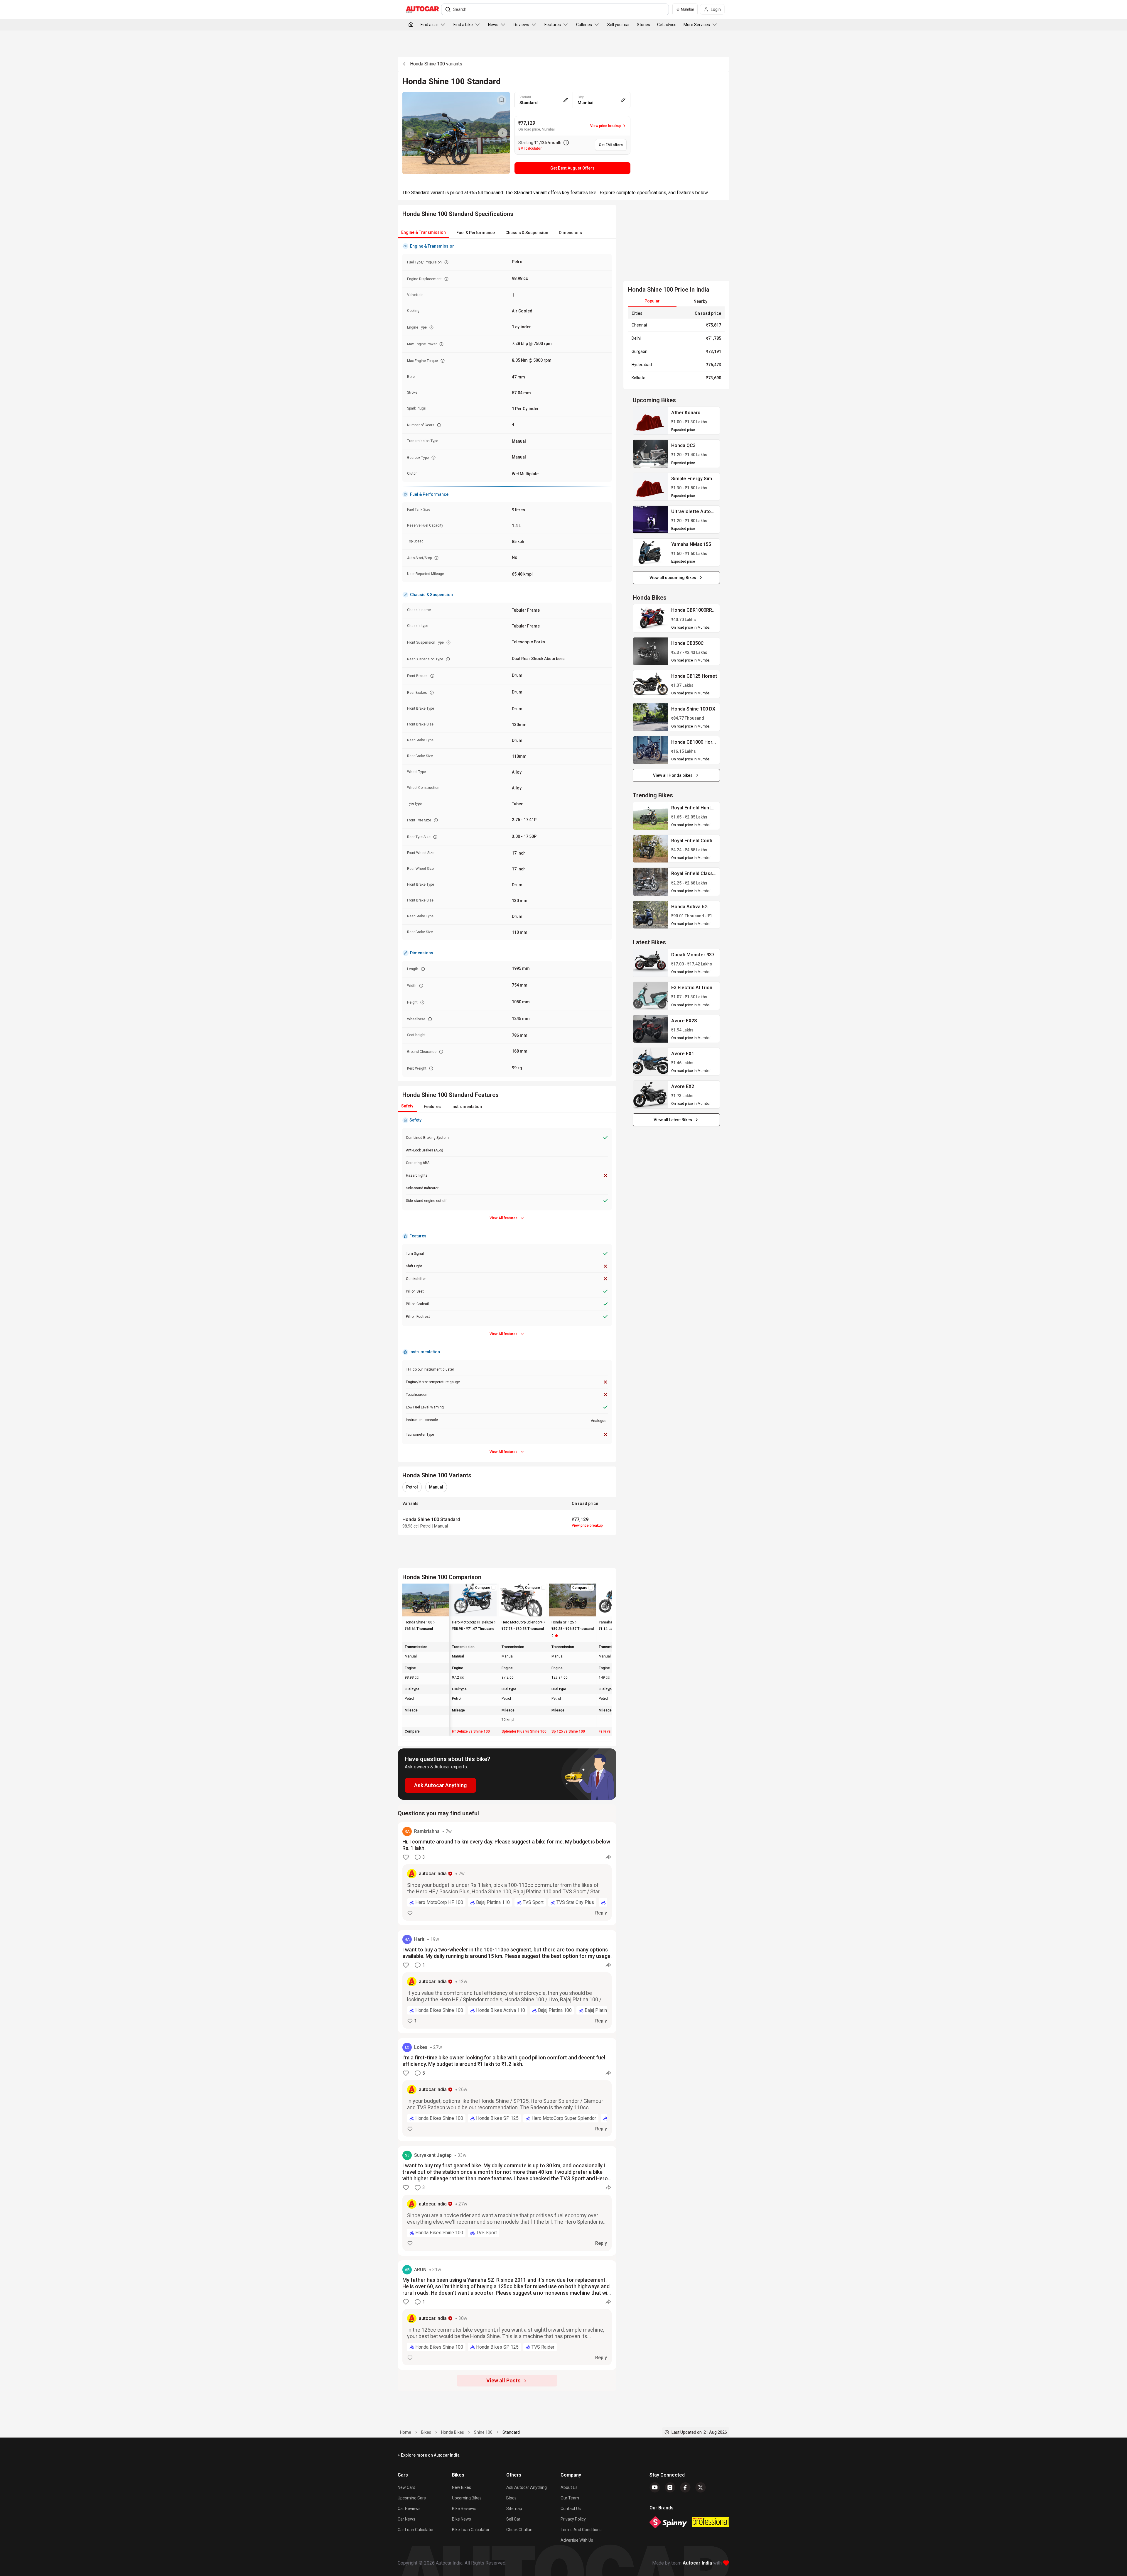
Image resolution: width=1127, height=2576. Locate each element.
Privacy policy (573, 2519)
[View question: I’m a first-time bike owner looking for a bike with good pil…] (507, 2090)
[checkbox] (493, 1588)
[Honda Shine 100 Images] (456, 133)
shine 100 (483, 2432)
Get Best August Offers (572, 168)
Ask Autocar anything (527, 2487)
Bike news (462, 2519)
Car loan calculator (416, 2530)
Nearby (700, 301)
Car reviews (409, 2509)
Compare (483, 1588)
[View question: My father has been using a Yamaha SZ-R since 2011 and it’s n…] (507, 2315)
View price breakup (587, 1525)
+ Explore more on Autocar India (429, 2455)
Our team (570, 2498)
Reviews (521, 25)
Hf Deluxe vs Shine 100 (471, 1731)
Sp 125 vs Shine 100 (568, 1731)
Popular (652, 301)
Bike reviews (464, 2509)
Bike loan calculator (471, 2530)
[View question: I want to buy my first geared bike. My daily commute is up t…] (507, 2201)
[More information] (566, 143)
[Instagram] (670, 2487)
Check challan (519, 2530)
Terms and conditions (581, 2530)
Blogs (511, 2498)
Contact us (571, 2509)
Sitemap (514, 2509)
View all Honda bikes (673, 775)
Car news (406, 2519)
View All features (503, 1218)
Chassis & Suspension (527, 233)
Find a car (429, 25)
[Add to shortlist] (502, 100)
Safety (407, 1106)
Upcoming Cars (412, 2498)
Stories (643, 25)
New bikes (462, 2487)
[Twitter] (701, 2487)
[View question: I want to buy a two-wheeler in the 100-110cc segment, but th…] (507, 1982)
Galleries (584, 25)
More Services (697, 25)
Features (553, 25)
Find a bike (463, 25)
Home (406, 2432)
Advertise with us (577, 2540)
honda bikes (453, 2432)
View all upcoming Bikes (673, 578)
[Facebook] (685, 2487)
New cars (406, 2487)
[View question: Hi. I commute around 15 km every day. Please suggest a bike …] (507, 1874)
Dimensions (570, 233)
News (493, 25)
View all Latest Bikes (673, 1120)
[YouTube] (655, 2487)
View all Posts (503, 2380)
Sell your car (619, 25)
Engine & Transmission (424, 232)
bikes (426, 2432)
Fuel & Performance (476, 233)
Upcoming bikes (467, 2498)
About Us (569, 2487)
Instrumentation (467, 1107)
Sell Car (513, 2519)
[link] (650, 421)
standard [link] (511, 2432)
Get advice (667, 25)
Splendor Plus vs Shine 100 (524, 1731)
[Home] (411, 25)
